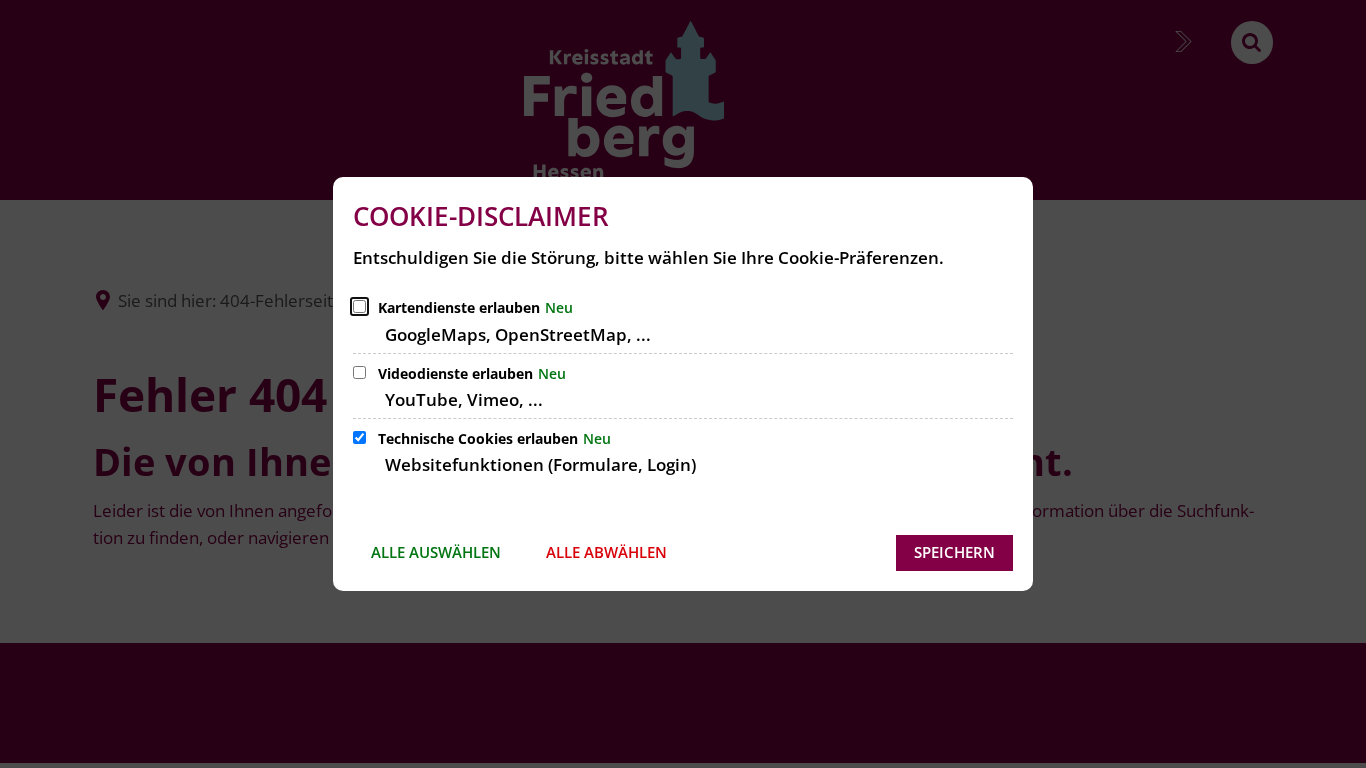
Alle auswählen (436, 552)
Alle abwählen (606, 552)
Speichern (954, 552)
